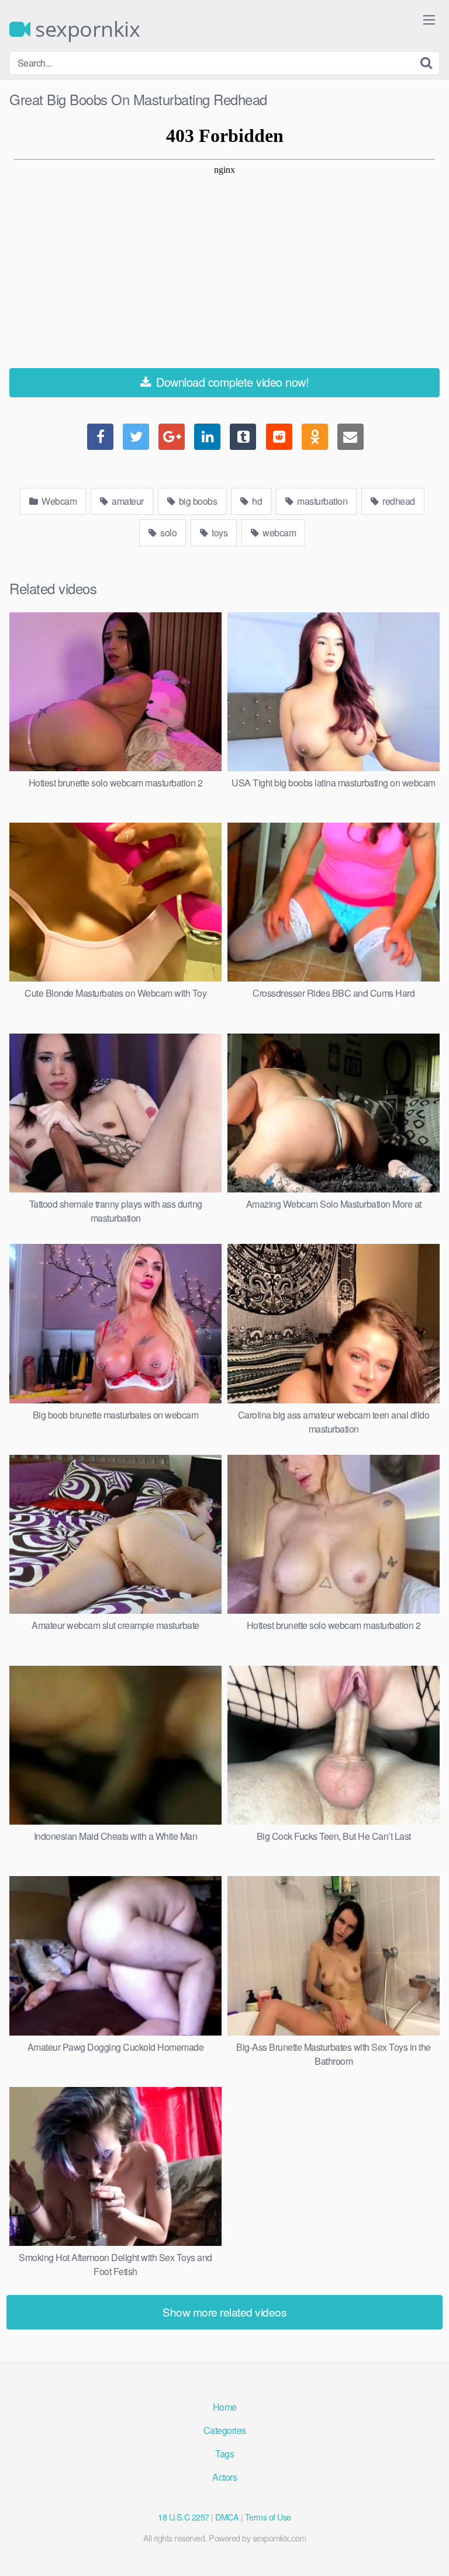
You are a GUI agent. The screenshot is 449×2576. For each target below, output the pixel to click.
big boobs (197, 501)
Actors (224, 2477)
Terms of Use (268, 2517)
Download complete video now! (231, 382)
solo (168, 533)
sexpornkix (85, 29)
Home (225, 2407)
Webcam (58, 501)
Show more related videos (224, 2312)
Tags (224, 2454)
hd (256, 501)
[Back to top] (429, 2550)
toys (219, 533)
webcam (279, 533)
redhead (398, 501)
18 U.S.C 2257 (184, 2517)
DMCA (227, 2517)
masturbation (322, 501)
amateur (127, 501)
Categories (225, 2430)
